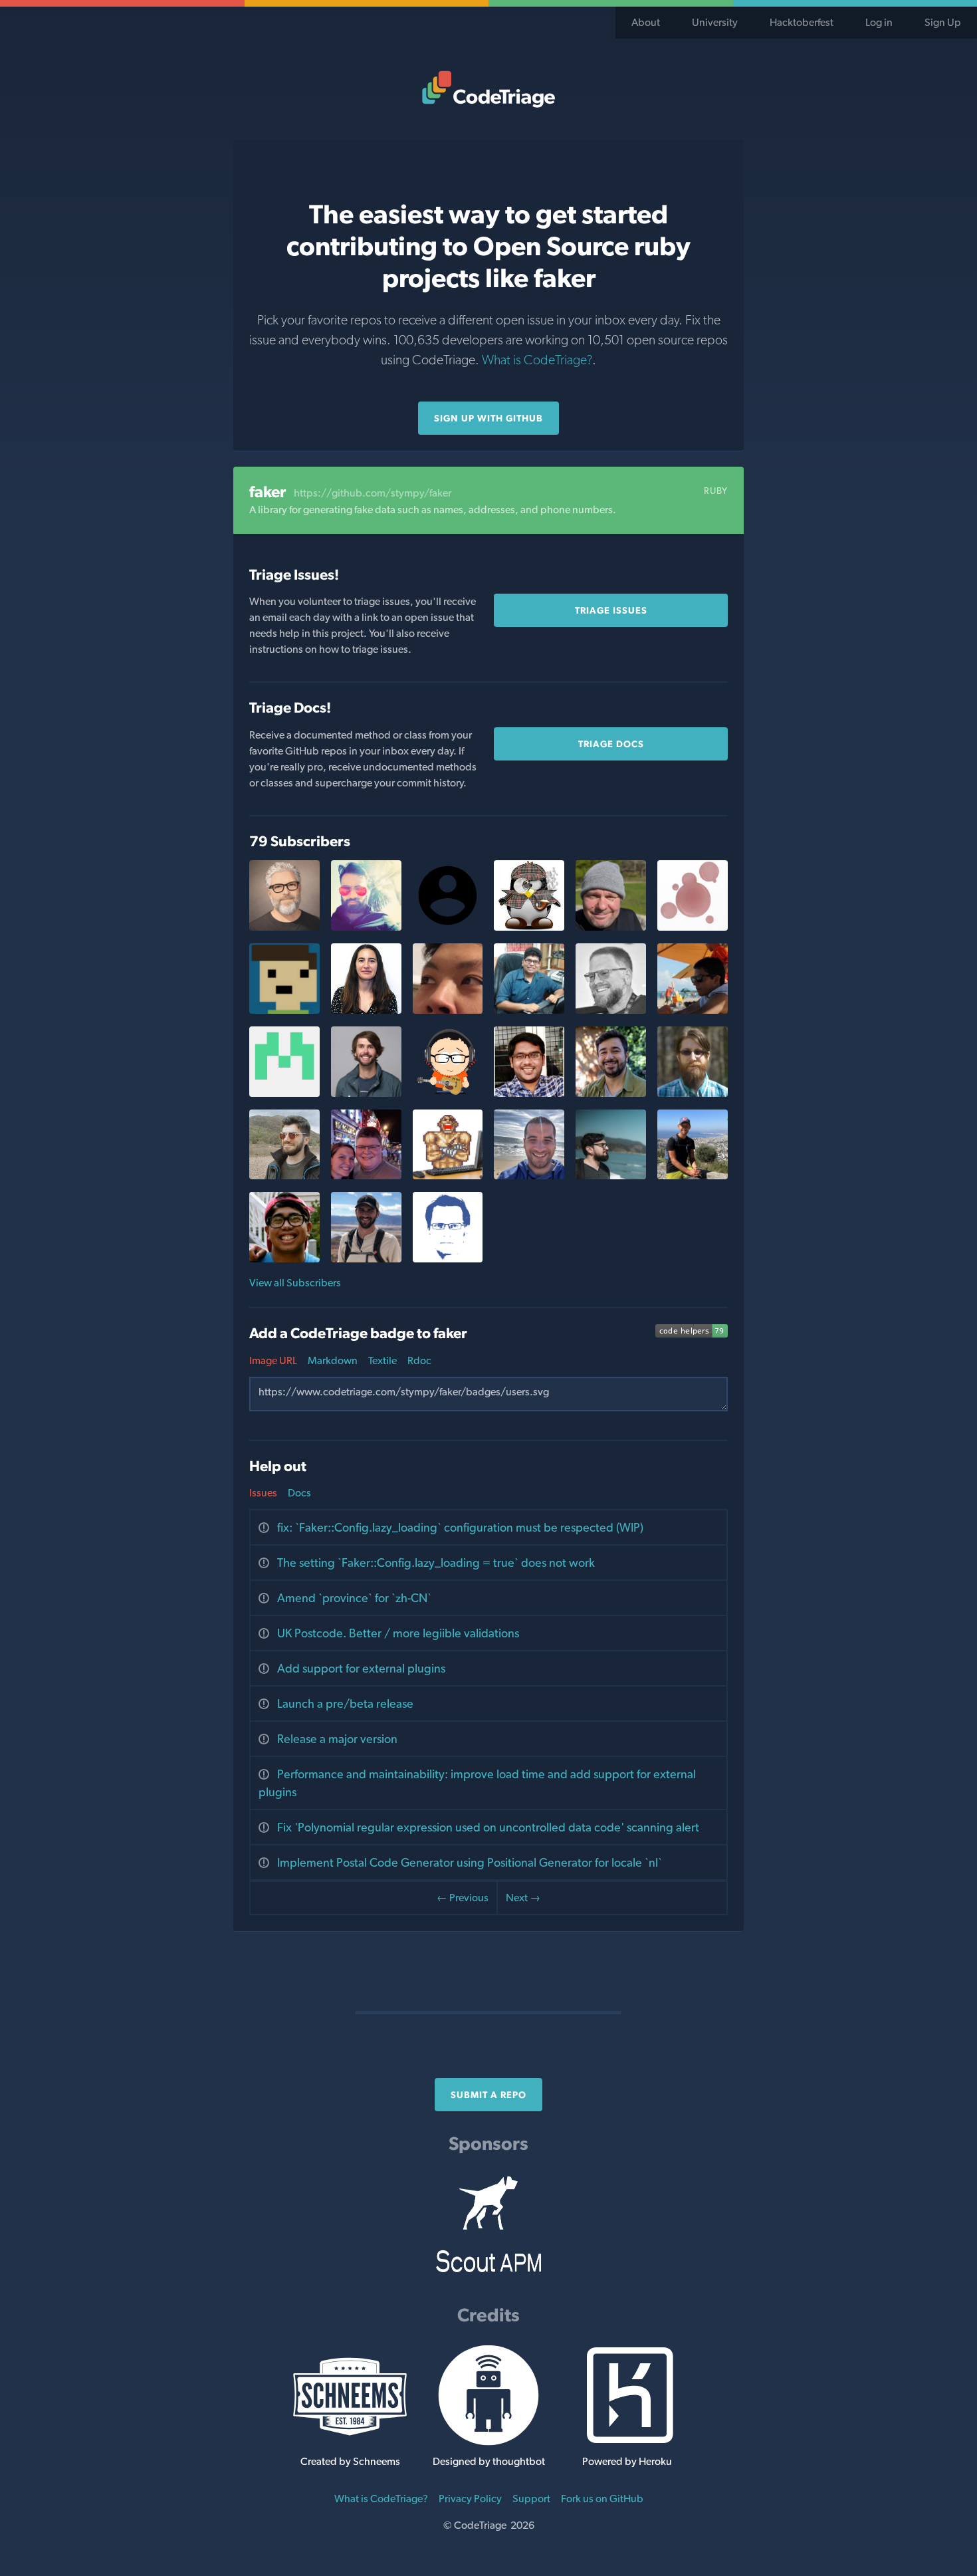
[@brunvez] (611, 1093)
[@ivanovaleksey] (693, 1176)
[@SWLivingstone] (366, 1093)
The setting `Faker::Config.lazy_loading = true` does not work (436, 1563)
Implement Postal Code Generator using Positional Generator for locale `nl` (470, 1862)
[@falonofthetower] (693, 1093)
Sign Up (943, 22)
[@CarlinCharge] (284, 1259)
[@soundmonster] (448, 1259)
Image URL (273, 1360)
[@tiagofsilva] (693, 1010)
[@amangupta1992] (529, 1010)
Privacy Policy (470, 2499)
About (646, 22)
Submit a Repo (489, 2095)
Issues (263, 1493)
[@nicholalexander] (611, 927)
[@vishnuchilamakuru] (529, 1093)
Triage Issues (611, 610)
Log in (879, 22)
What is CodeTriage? (537, 360)
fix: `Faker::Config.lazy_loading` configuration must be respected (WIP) (460, 1527)
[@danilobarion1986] (448, 1093)
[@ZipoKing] (529, 927)
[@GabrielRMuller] (448, 1176)
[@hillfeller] (366, 1010)
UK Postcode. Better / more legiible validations (398, 1633)
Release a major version (337, 1739)
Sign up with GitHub (489, 418)
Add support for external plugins (361, 1668)
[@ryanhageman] (284, 927)
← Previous (463, 1898)
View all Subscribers (295, 1283)
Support (531, 2499)
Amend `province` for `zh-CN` (354, 1598)
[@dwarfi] (284, 1176)
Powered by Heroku (627, 2461)
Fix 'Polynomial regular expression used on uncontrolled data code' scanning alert (488, 1827)
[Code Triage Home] (489, 89)
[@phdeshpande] (284, 1093)
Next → (523, 1898)
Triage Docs (611, 744)
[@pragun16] (284, 1010)
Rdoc (419, 1360)
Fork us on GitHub (602, 2499)
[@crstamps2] (366, 1176)
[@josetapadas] (529, 1176)
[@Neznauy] (693, 927)
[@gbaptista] (611, 1176)
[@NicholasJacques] (366, 1259)
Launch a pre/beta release (345, 1703)
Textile (382, 1360)
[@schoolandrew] (448, 1010)
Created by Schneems (350, 2461)
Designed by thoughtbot (489, 2461)
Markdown (333, 1360)
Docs (299, 1493)
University (715, 22)
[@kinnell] (366, 927)
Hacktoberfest (802, 22)
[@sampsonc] (611, 1010)
